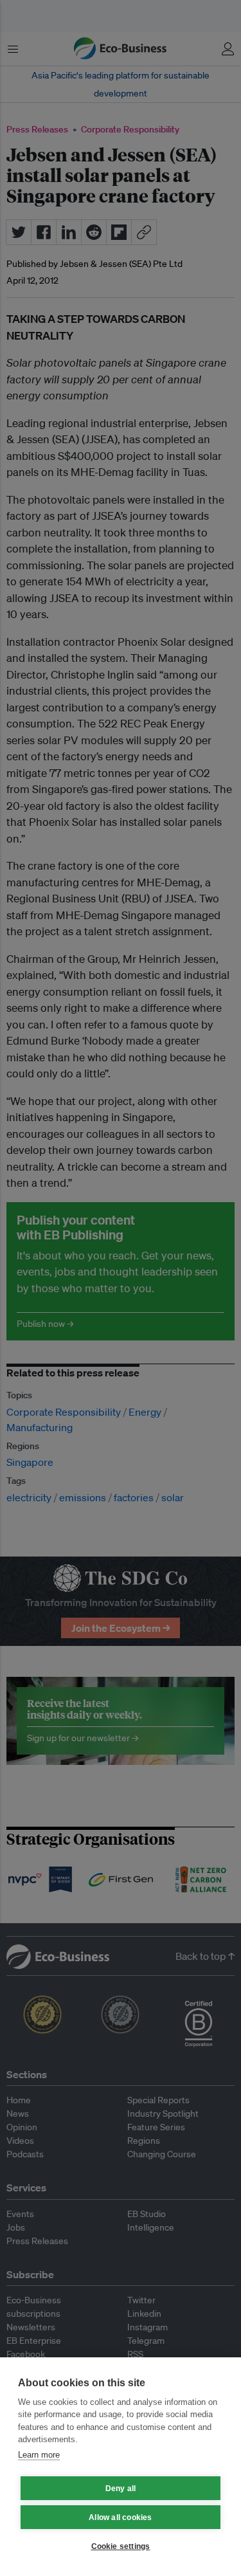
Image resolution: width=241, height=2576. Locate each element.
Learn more (39, 2455)
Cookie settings (121, 2546)
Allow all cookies (120, 2517)
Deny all (121, 2489)
